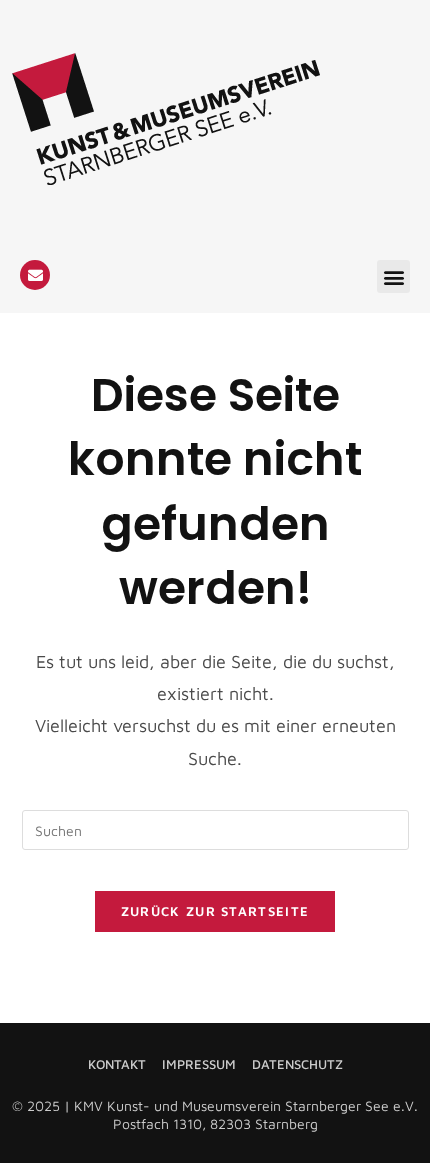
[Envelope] (35, 275)
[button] (393, 276)
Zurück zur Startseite (215, 911)
